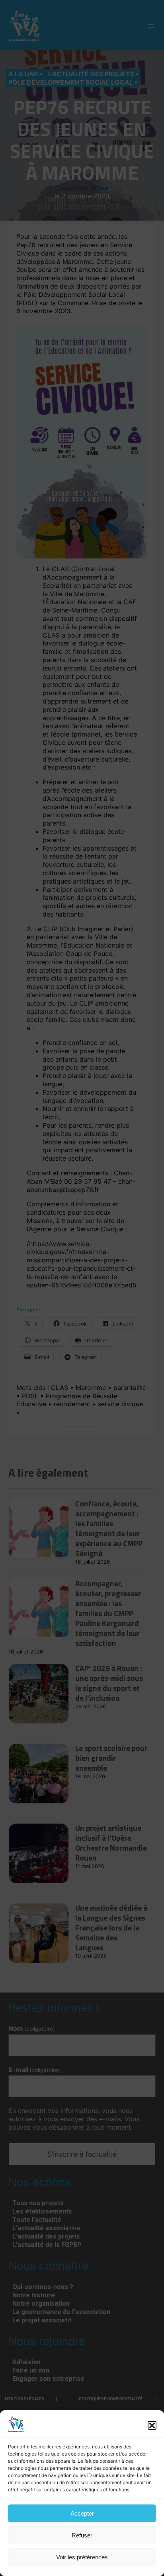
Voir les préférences (82, 2557)
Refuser (82, 2535)
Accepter (82, 2513)
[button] (152, 2425)
